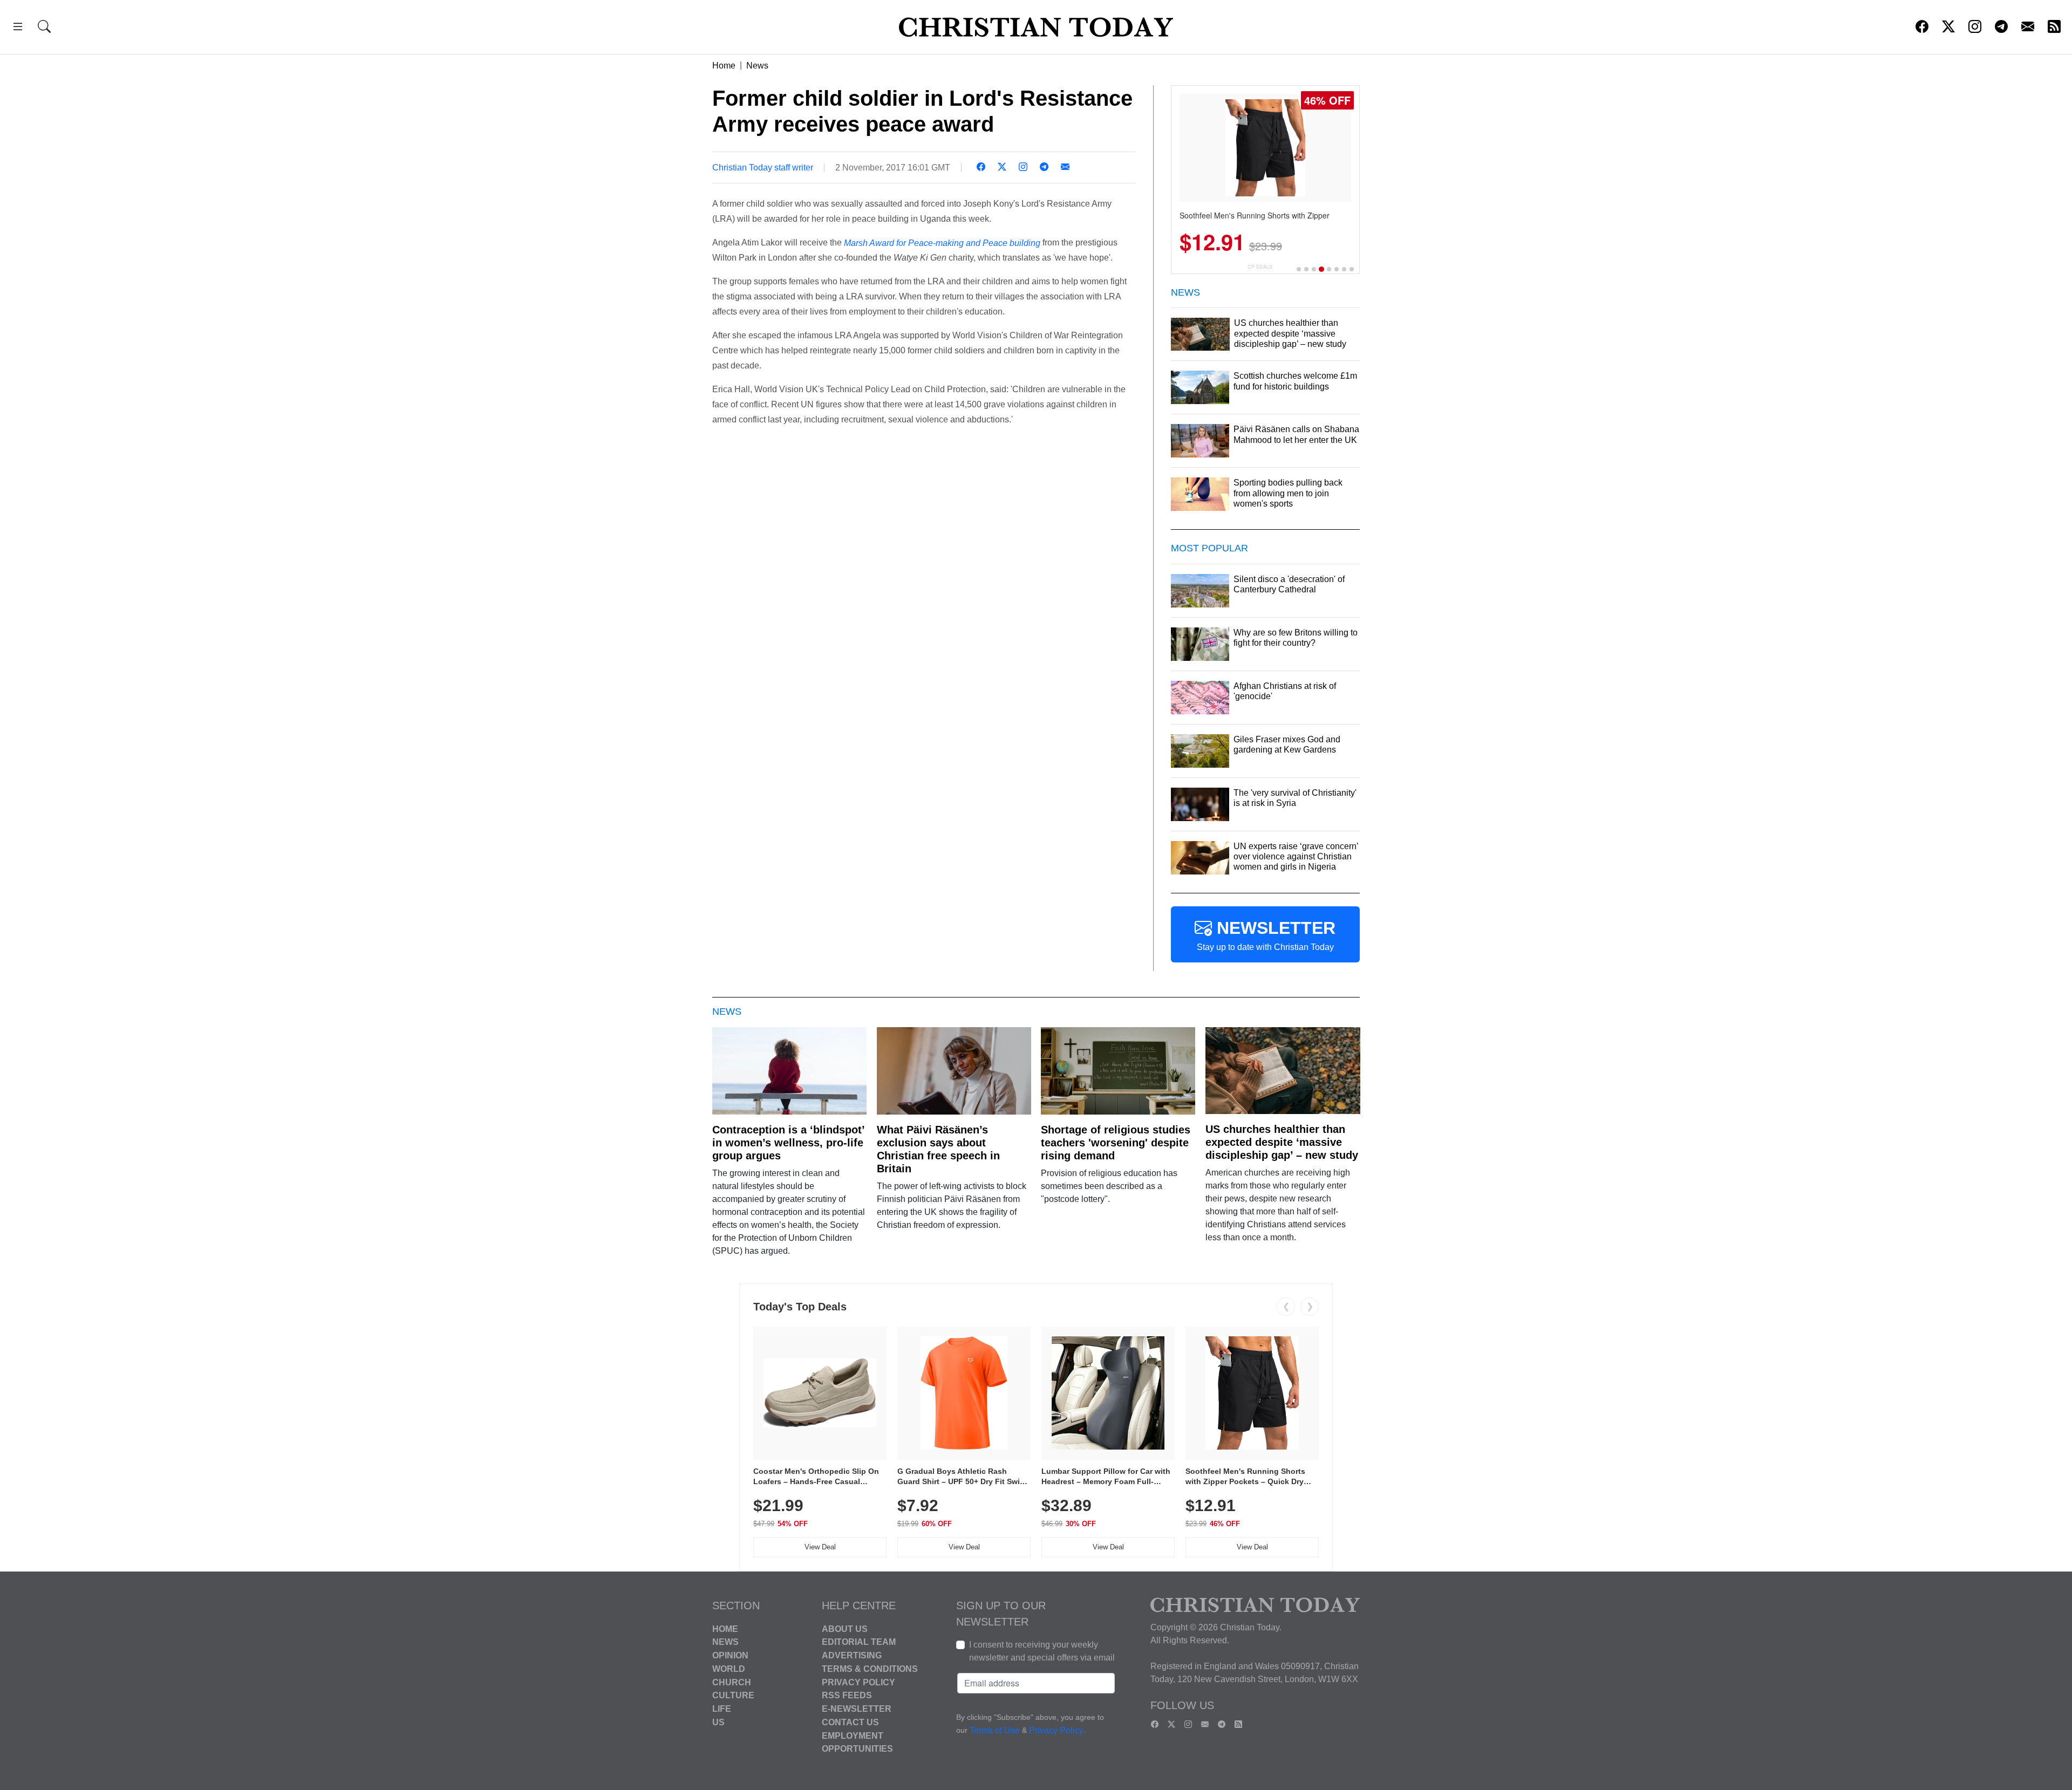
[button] (18, 28)
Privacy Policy (858, 1682)
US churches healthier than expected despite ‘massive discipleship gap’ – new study (1282, 1142)
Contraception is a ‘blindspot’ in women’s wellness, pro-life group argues (788, 1143)
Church (732, 1682)
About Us (845, 1628)
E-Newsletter (857, 1709)
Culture (733, 1695)
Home (724, 66)
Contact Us (850, 1722)
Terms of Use (995, 1730)
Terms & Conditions (870, 1669)
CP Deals (1260, 267)
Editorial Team (859, 1642)
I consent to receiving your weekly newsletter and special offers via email (1042, 1651)
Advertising (852, 1655)
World (729, 1669)
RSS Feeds (847, 1695)
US (718, 1722)
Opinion (730, 1655)
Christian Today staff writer (763, 168)
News (757, 66)
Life (722, 1709)
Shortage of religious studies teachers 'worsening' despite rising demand (1116, 1143)
